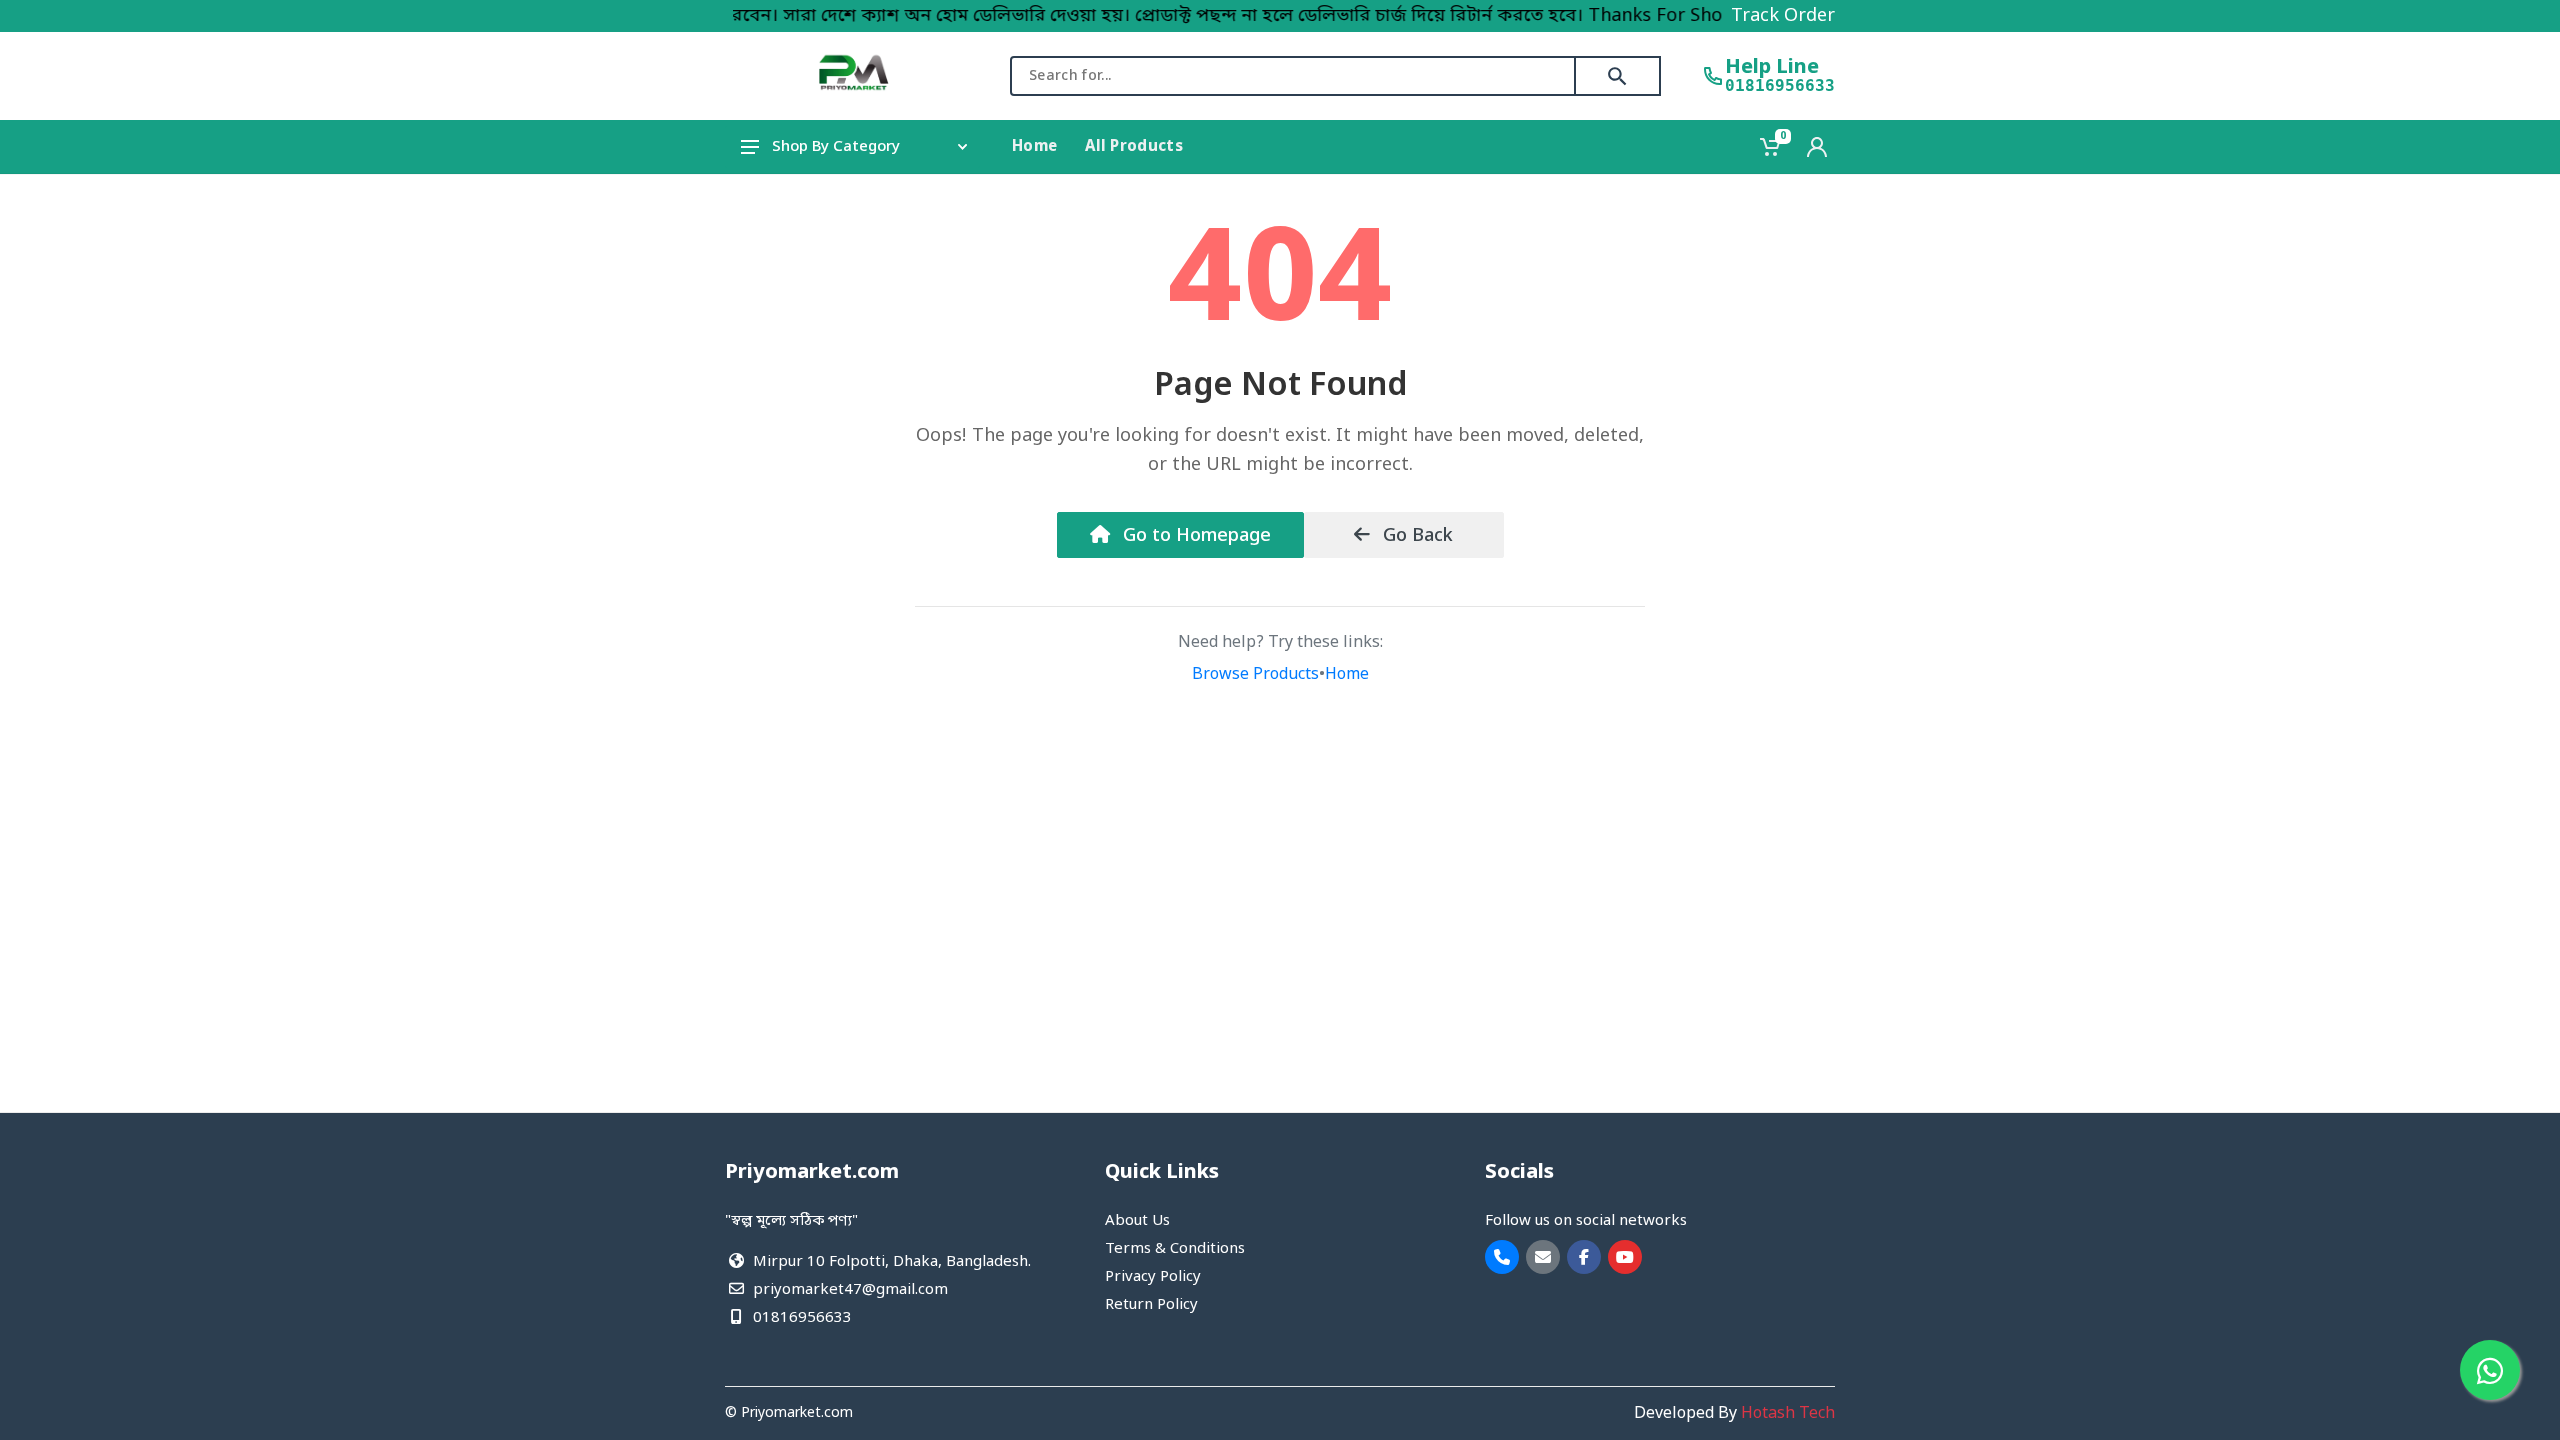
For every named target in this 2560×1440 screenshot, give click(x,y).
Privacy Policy (1153, 1277)
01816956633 (1780, 86)
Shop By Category (836, 147)
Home (1347, 675)
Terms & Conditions (1175, 1249)
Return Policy (1151, 1305)
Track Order (1783, 16)
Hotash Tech (1788, 1414)
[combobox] (1293, 76)
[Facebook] (1584, 1257)
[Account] (1817, 147)
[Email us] (1543, 1257)
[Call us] (1502, 1257)
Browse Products (1255, 675)
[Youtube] (1625, 1257)
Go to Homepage (1194, 536)
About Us (1137, 1221)
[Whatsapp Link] (2490, 1370)
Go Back (1415, 536)
